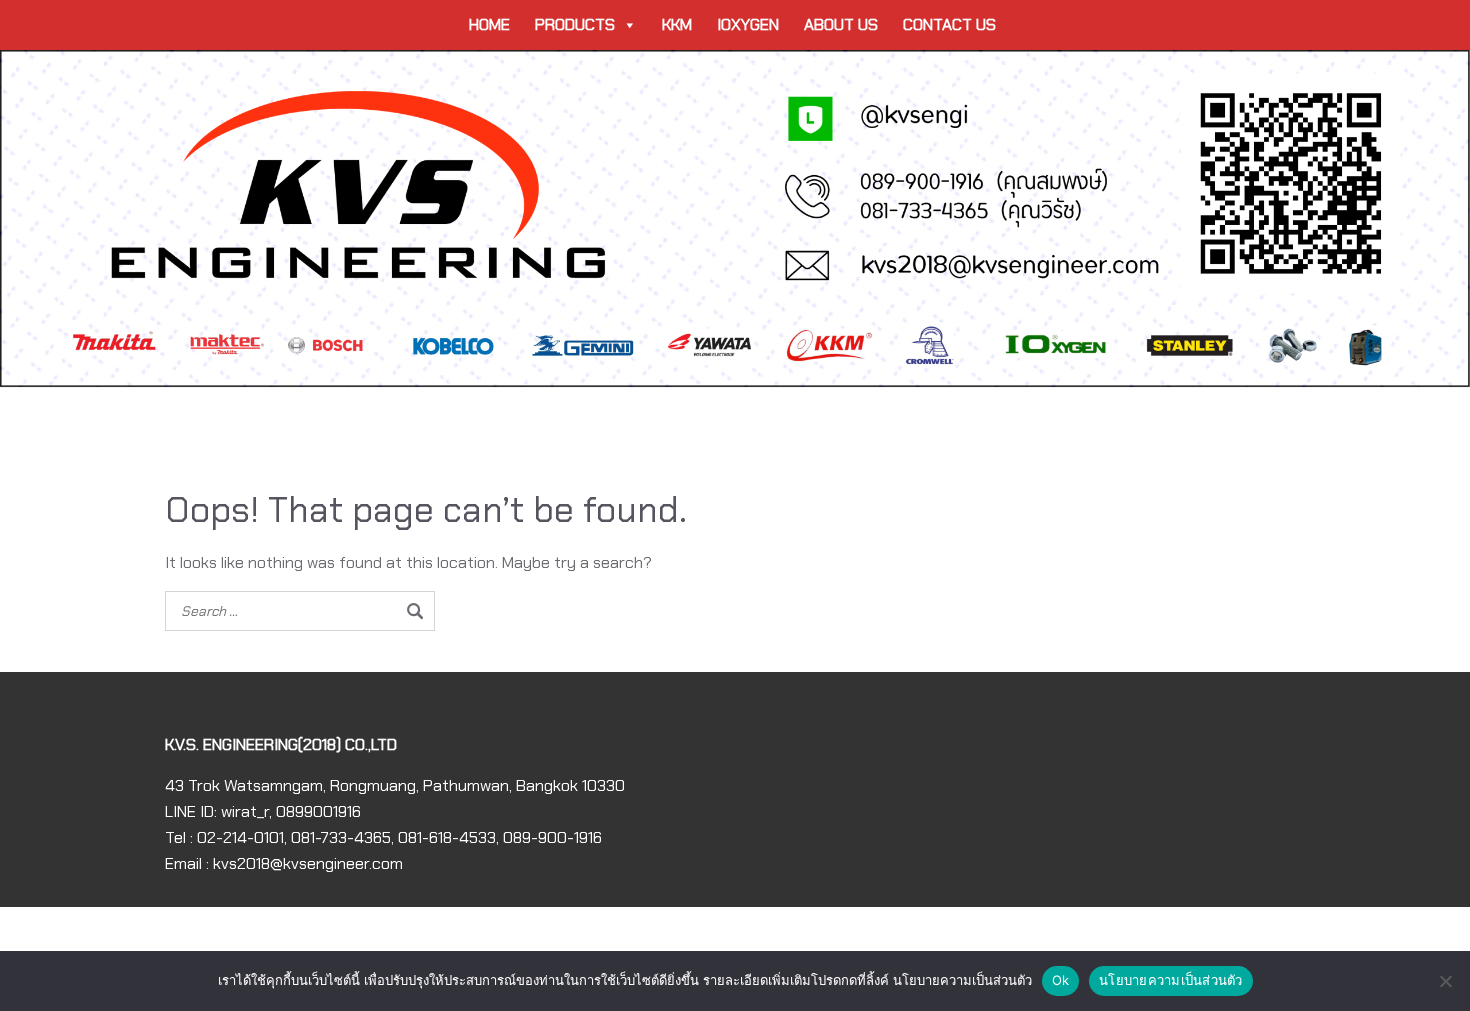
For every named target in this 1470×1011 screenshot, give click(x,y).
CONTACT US (949, 24)
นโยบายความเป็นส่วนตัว (1171, 980)
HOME (489, 24)
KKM (677, 24)
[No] (1445, 981)
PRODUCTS (575, 24)
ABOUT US (841, 24)
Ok (1061, 980)
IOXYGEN (748, 24)
